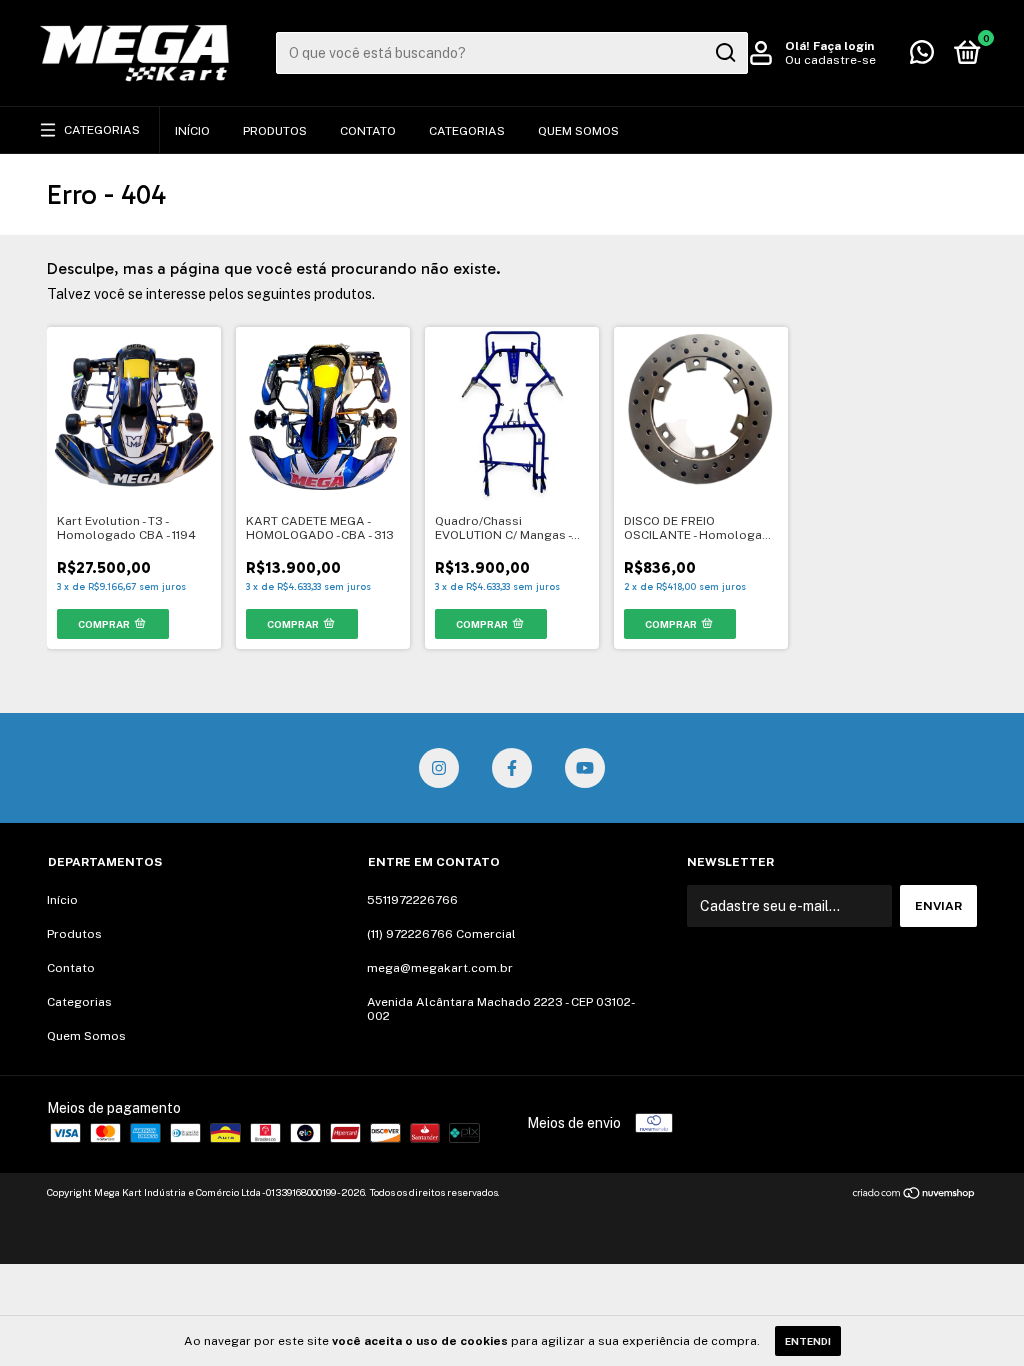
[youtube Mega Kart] (585, 768)
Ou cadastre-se (830, 60)
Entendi (808, 1341)
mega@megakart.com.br (440, 968)
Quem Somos (578, 131)
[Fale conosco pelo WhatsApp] (922, 57)
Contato (368, 131)
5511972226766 (412, 900)
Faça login (843, 46)
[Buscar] (724, 53)
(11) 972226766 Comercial (441, 934)
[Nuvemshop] (914, 1195)
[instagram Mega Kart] (439, 768)
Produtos (275, 131)
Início (192, 131)
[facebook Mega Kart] (512, 768)
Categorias (102, 130)
